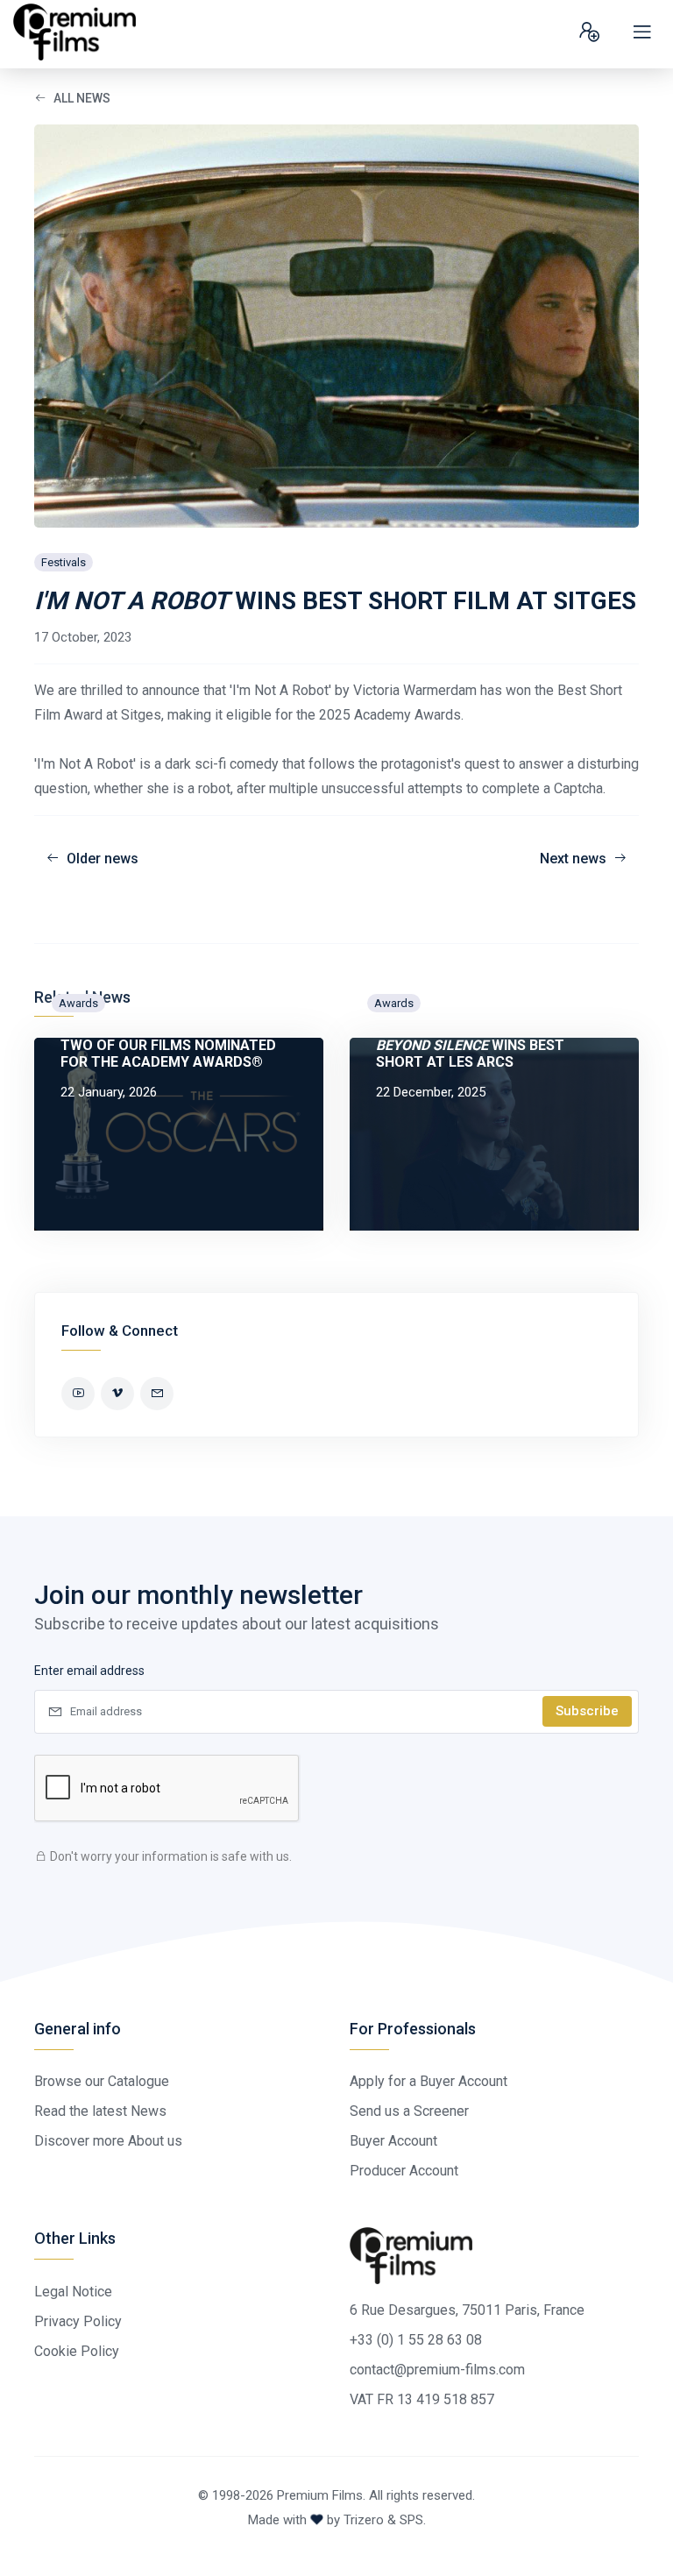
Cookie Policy (77, 2351)
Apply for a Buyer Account (429, 2081)
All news (82, 98)
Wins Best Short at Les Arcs (470, 1054)
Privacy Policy (78, 2321)
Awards (78, 1003)
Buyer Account (393, 2141)
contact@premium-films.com (437, 2370)
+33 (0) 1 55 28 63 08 (416, 2340)
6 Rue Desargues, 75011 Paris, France (467, 2310)
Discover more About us (108, 2141)
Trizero (364, 2520)
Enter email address (89, 1671)
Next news (573, 859)
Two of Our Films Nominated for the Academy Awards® (168, 1054)
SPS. (413, 2520)
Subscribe (587, 1711)
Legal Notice (73, 2292)
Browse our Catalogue (102, 2081)
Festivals (64, 562)
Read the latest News (100, 2111)
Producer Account (404, 2171)
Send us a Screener (409, 2111)
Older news (103, 859)
